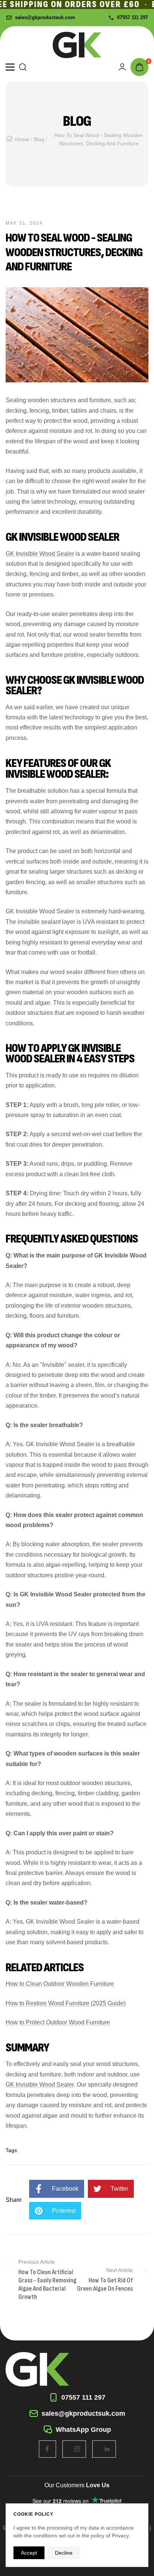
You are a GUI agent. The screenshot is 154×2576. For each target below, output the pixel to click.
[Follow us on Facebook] (47, 2449)
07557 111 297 (133, 17)
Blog (39, 139)
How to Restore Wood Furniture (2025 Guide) (66, 2003)
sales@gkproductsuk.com (45, 17)
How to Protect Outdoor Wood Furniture (58, 2022)
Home (22, 139)
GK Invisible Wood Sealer (40, 554)
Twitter (119, 2189)
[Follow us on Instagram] (77, 2449)
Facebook (65, 2189)
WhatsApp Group (83, 2430)
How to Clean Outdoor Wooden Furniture (60, 1984)
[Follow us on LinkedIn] (107, 2449)
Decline (64, 2553)
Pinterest (64, 2211)
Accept (29, 2553)
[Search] (23, 67)
